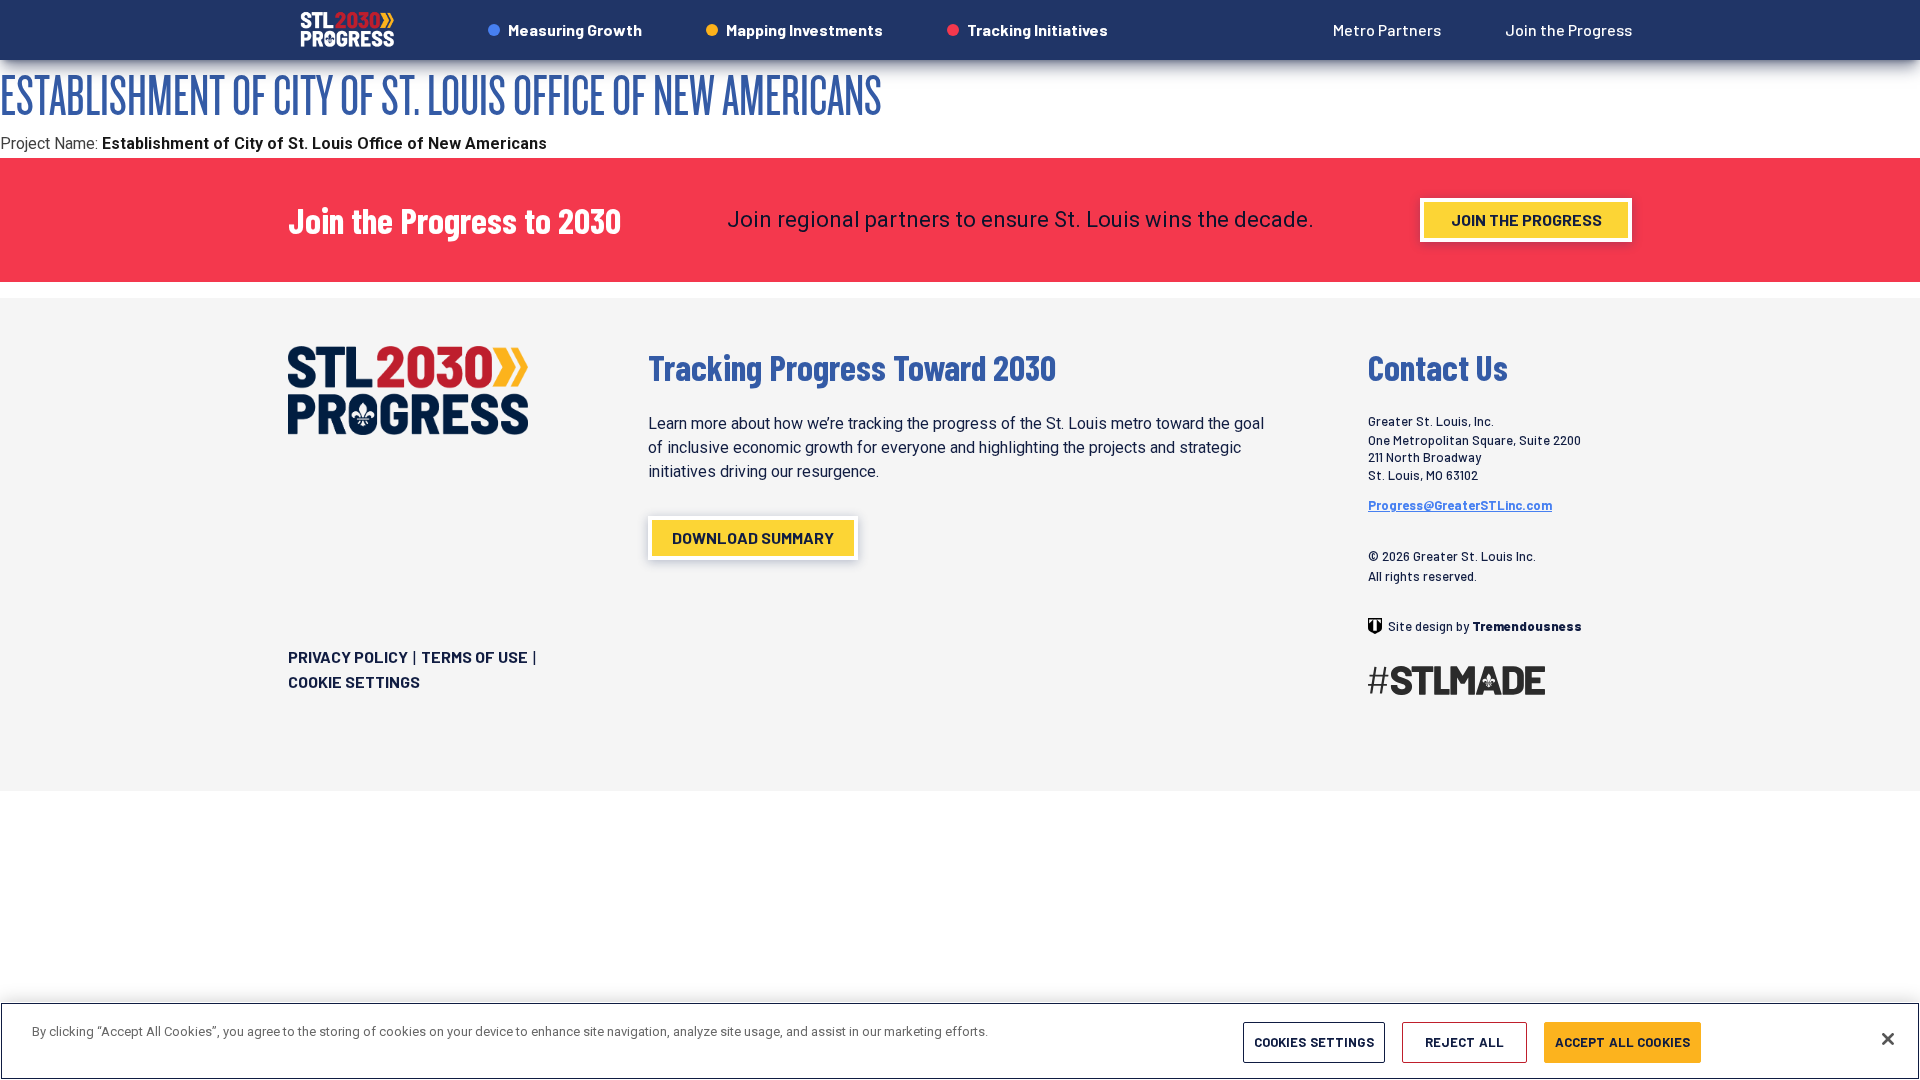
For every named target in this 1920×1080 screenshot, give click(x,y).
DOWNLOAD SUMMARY (753, 537)
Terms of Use (474, 656)
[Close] (1888, 1039)
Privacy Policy (348, 656)
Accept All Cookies (1622, 1042)
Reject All (1464, 1042)
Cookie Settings (354, 681)
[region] (960, 1041)
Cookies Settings (1314, 1042)
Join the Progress (1526, 219)
